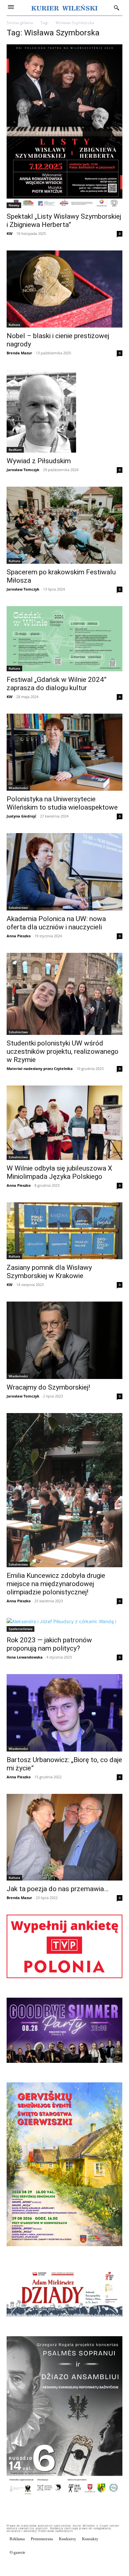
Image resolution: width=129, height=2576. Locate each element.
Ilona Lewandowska (25, 1657)
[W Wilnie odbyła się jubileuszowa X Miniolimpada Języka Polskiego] (64, 1123)
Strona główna (20, 23)
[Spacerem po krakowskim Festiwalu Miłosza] (64, 525)
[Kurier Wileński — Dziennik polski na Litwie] (64, 8)
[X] (117, 2567)
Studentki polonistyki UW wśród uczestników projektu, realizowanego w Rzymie (63, 1051)
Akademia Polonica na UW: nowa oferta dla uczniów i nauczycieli (56, 923)
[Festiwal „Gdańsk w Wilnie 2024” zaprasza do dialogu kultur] (64, 639)
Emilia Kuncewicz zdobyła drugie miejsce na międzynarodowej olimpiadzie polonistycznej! (56, 1584)
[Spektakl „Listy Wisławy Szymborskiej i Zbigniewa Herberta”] (64, 126)
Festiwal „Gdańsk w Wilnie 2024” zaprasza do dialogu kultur (57, 684)
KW (10, 233)
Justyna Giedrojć (21, 816)
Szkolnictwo (18, 908)
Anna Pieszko (19, 936)
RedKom (15, 450)
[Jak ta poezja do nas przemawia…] (64, 1837)
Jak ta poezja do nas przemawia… (58, 1889)
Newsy (14, 205)
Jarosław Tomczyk (23, 470)
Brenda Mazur (19, 353)
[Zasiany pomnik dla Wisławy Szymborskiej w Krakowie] (64, 1231)
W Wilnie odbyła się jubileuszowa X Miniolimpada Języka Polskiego (59, 1172)
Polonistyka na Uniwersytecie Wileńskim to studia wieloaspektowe (62, 803)
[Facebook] (87, 2567)
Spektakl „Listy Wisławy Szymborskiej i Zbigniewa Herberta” (64, 221)
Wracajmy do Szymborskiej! (48, 1387)
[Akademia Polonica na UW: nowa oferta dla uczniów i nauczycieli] (64, 872)
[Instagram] (102, 2567)
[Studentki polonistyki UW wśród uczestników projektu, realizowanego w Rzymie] (64, 994)
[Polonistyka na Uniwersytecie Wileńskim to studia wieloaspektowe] (64, 752)
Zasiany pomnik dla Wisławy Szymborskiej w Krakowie (49, 1272)
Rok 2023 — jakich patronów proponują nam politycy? (49, 1644)
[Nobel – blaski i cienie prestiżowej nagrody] (64, 289)
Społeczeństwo (21, 1629)
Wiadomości (18, 788)
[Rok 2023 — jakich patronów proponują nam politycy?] (64, 1625)
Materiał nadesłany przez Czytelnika (40, 1068)
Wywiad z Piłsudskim (39, 461)
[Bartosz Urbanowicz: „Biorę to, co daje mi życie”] (64, 1713)
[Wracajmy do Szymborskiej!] (64, 1340)
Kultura (14, 325)
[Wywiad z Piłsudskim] (64, 411)
